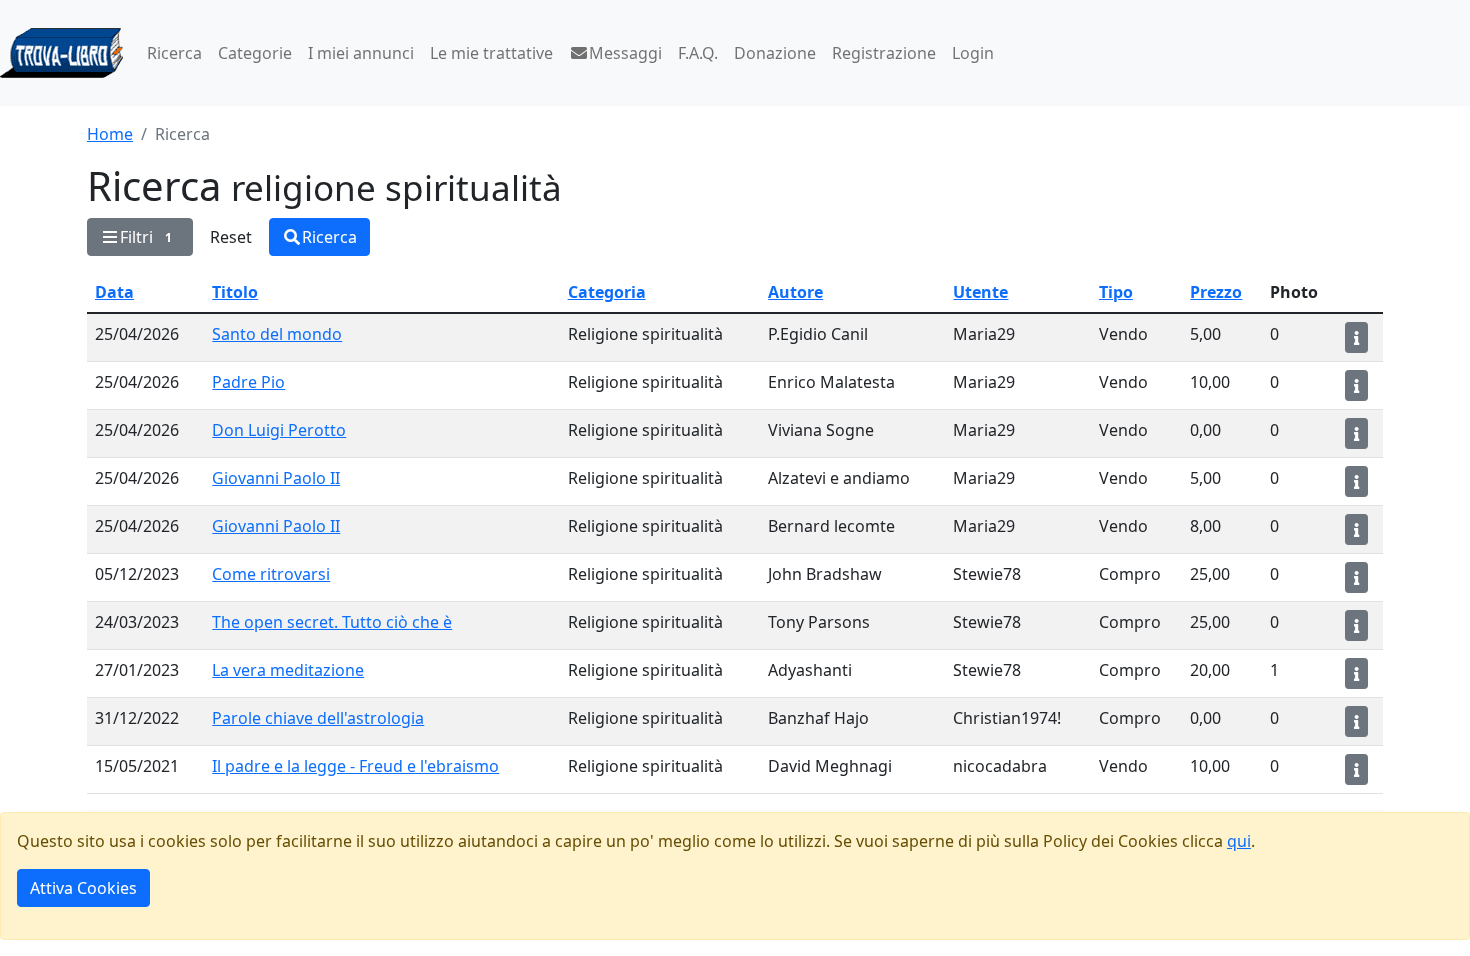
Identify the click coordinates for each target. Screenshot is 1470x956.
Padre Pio (248, 382)
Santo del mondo (277, 334)
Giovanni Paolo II (276, 478)
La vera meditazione (288, 670)
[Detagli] (1356, 337)
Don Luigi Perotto (279, 430)
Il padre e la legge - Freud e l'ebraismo (355, 766)
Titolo (235, 292)
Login (973, 53)
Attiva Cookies (83, 888)
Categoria (607, 292)
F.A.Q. (698, 53)
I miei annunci (361, 53)
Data (114, 292)
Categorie (255, 53)
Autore (795, 292)
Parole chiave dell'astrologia (318, 718)
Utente (980, 292)
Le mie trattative (491, 53)
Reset (231, 237)
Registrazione (884, 53)
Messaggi (625, 53)
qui (1239, 841)
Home (110, 134)
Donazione (775, 53)
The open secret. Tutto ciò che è (332, 622)
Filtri (146, 237)
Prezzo (1216, 292)
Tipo (1116, 292)
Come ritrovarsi (271, 574)
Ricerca (174, 53)
